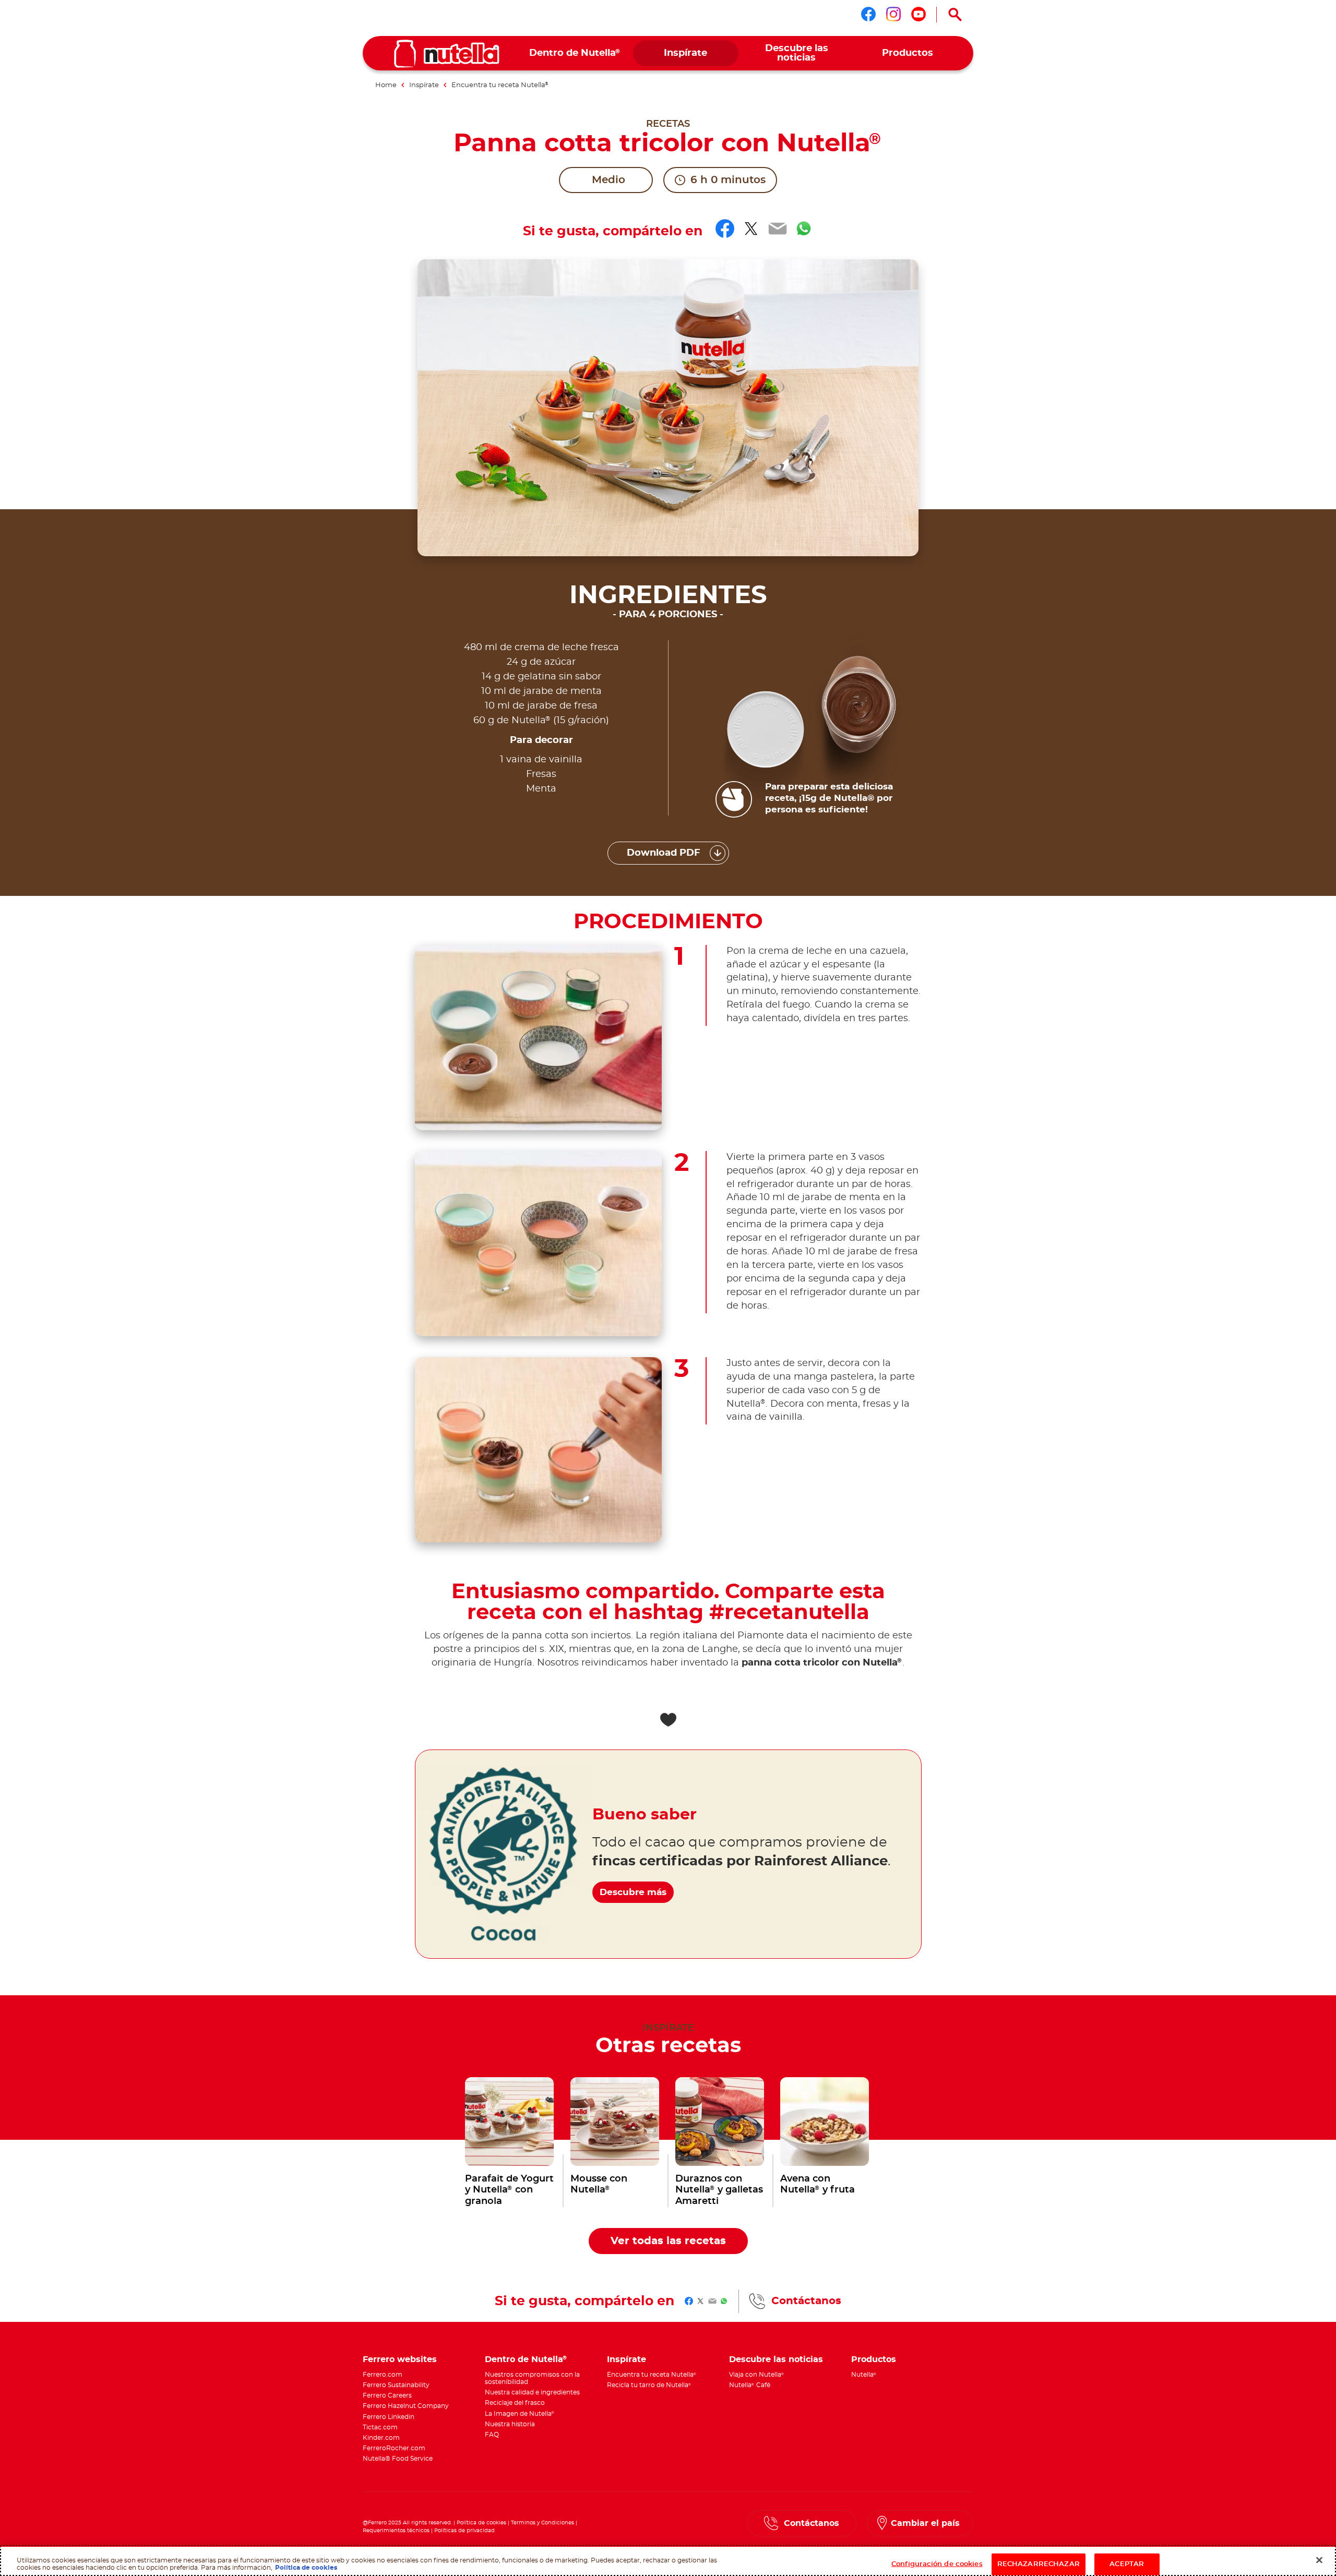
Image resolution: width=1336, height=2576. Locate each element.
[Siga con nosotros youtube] (918, 14)
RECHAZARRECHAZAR (1039, 2564)
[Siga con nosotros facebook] (868, 14)
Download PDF (664, 853)
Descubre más (633, 1892)
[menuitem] (575, 53)
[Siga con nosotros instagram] (893, 14)
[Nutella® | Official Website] (447, 54)
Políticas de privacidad (464, 2531)
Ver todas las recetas (668, 2241)
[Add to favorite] (668, 1720)
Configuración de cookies (937, 2564)
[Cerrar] (1319, 2560)
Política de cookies (481, 2523)
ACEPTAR (1127, 2564)
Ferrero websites (400, 2359)
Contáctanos (806, 2301)
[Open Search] (955, 15)
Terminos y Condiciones (542, 2523)
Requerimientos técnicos (396, 2531)
